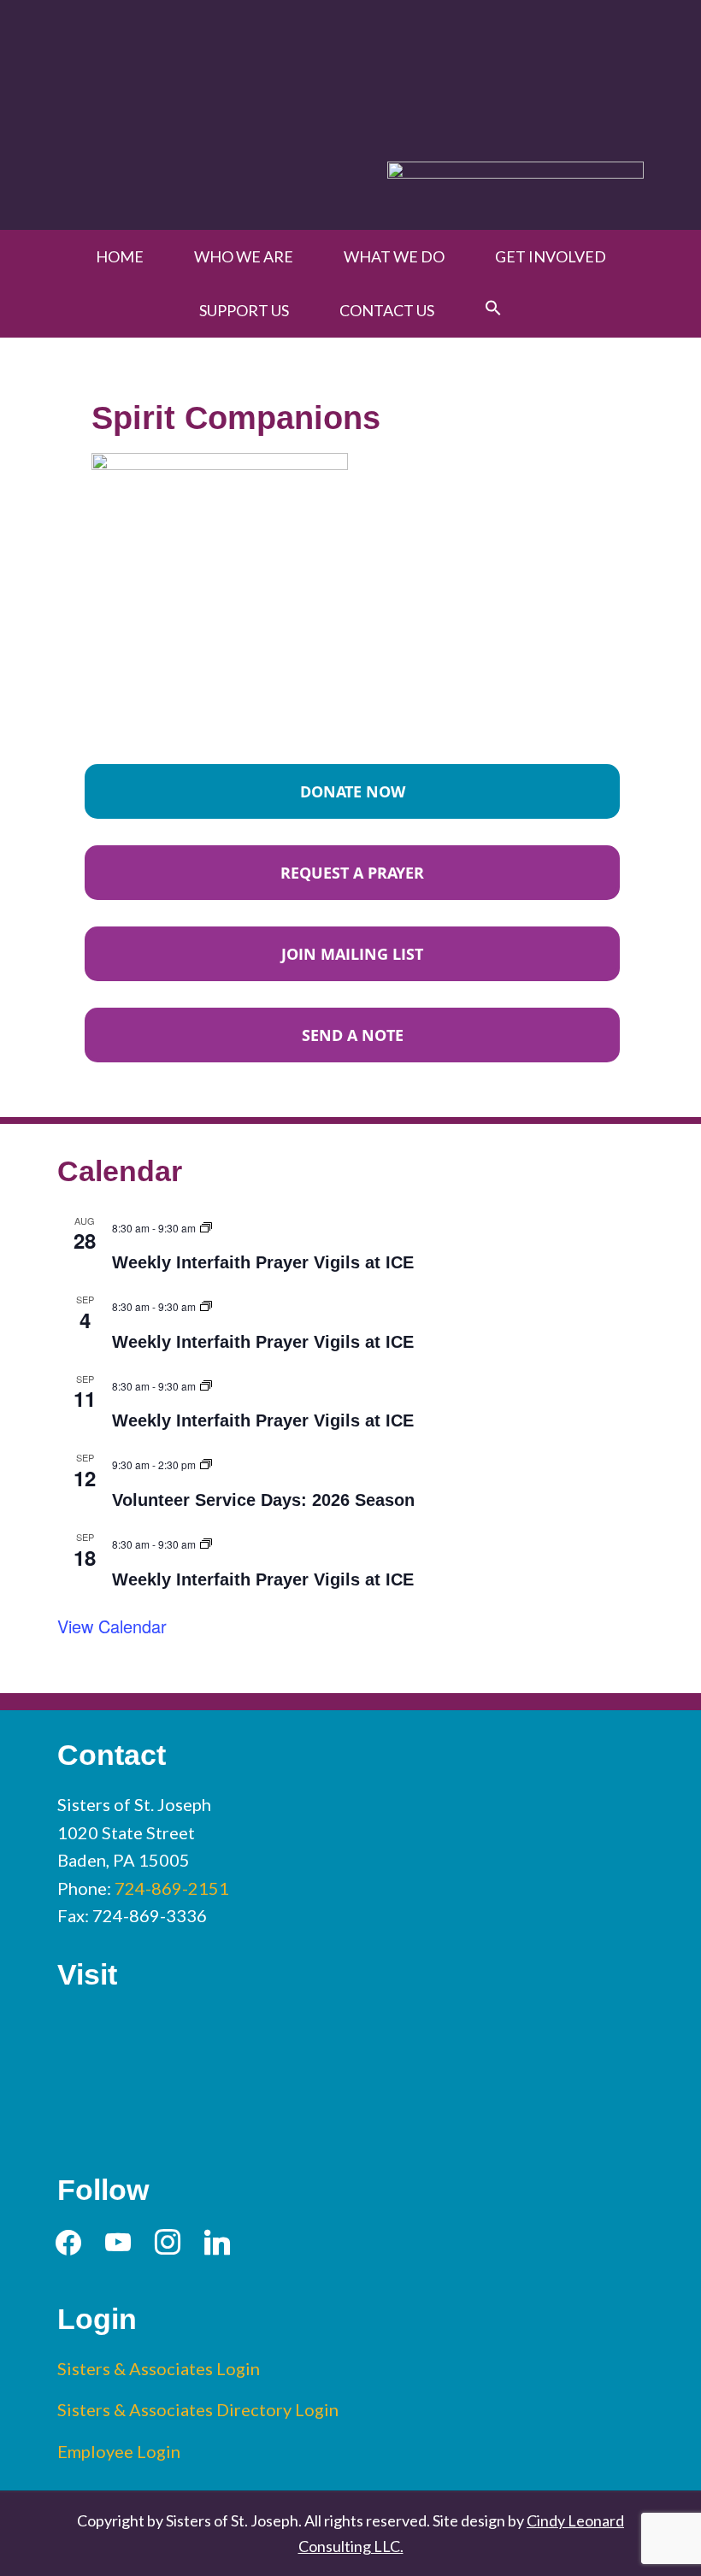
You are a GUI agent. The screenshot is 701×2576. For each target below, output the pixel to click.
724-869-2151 (172, 1888)
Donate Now (353, 791)
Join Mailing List (352, 954)
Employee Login (119, 2451)
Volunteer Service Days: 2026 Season (263, 1500)
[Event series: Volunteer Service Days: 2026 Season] (206, 1462)
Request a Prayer (352, 873)
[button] (493, 309)
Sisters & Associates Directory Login (198, 2409)
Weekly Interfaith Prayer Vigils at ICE (263, 1262)
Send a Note (353, 1035)
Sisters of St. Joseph (350, 71)
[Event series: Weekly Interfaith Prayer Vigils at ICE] (206, 1225)
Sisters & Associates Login (159, 2368)
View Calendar (112, 1626)
